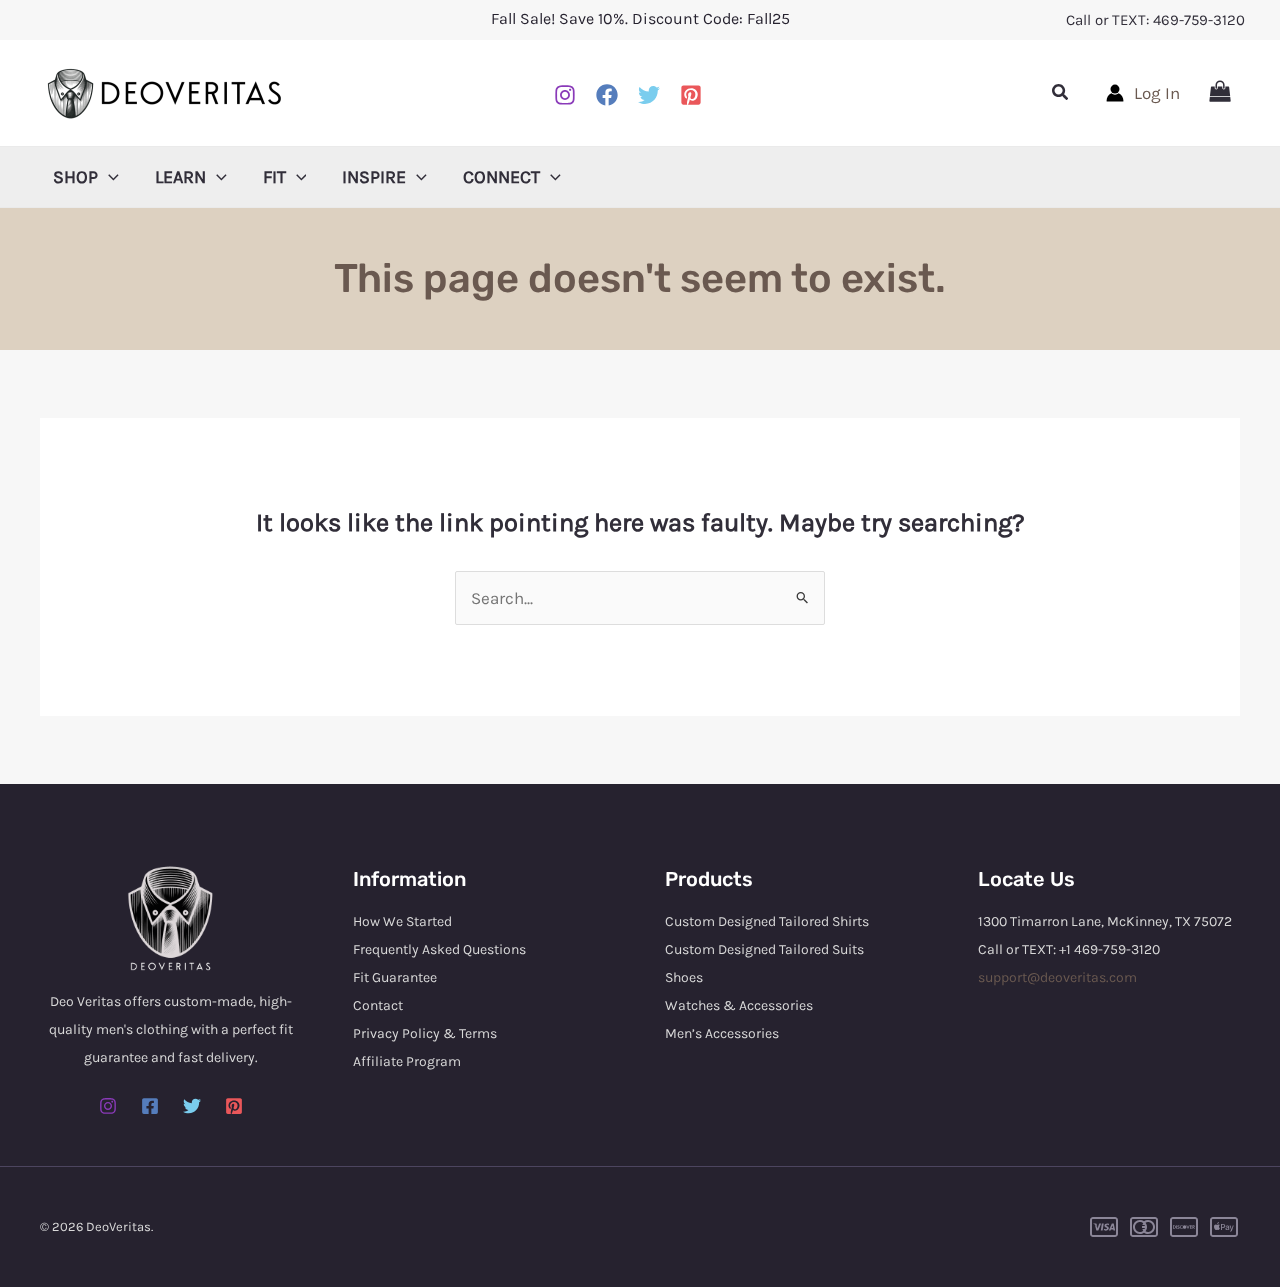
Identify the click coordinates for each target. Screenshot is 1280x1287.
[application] (108, 177)
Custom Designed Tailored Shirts (767, 921)
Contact (378, 1005)
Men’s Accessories (722, 1033)
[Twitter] (192, 1106)
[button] (1061, 93)
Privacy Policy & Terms (425, 1033)
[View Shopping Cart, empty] (1220, 93)
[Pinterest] (691, 95)
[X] (649, 95)
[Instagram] (565, 95)
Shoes (684, 977)
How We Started (402, 921)
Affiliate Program (407, 1061)
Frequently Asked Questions (439, 949)
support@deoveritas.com (1057, 977)
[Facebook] (607, 95)
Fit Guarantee (395, 977)
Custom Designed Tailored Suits (764, 949)
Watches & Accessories (739, 1005)
